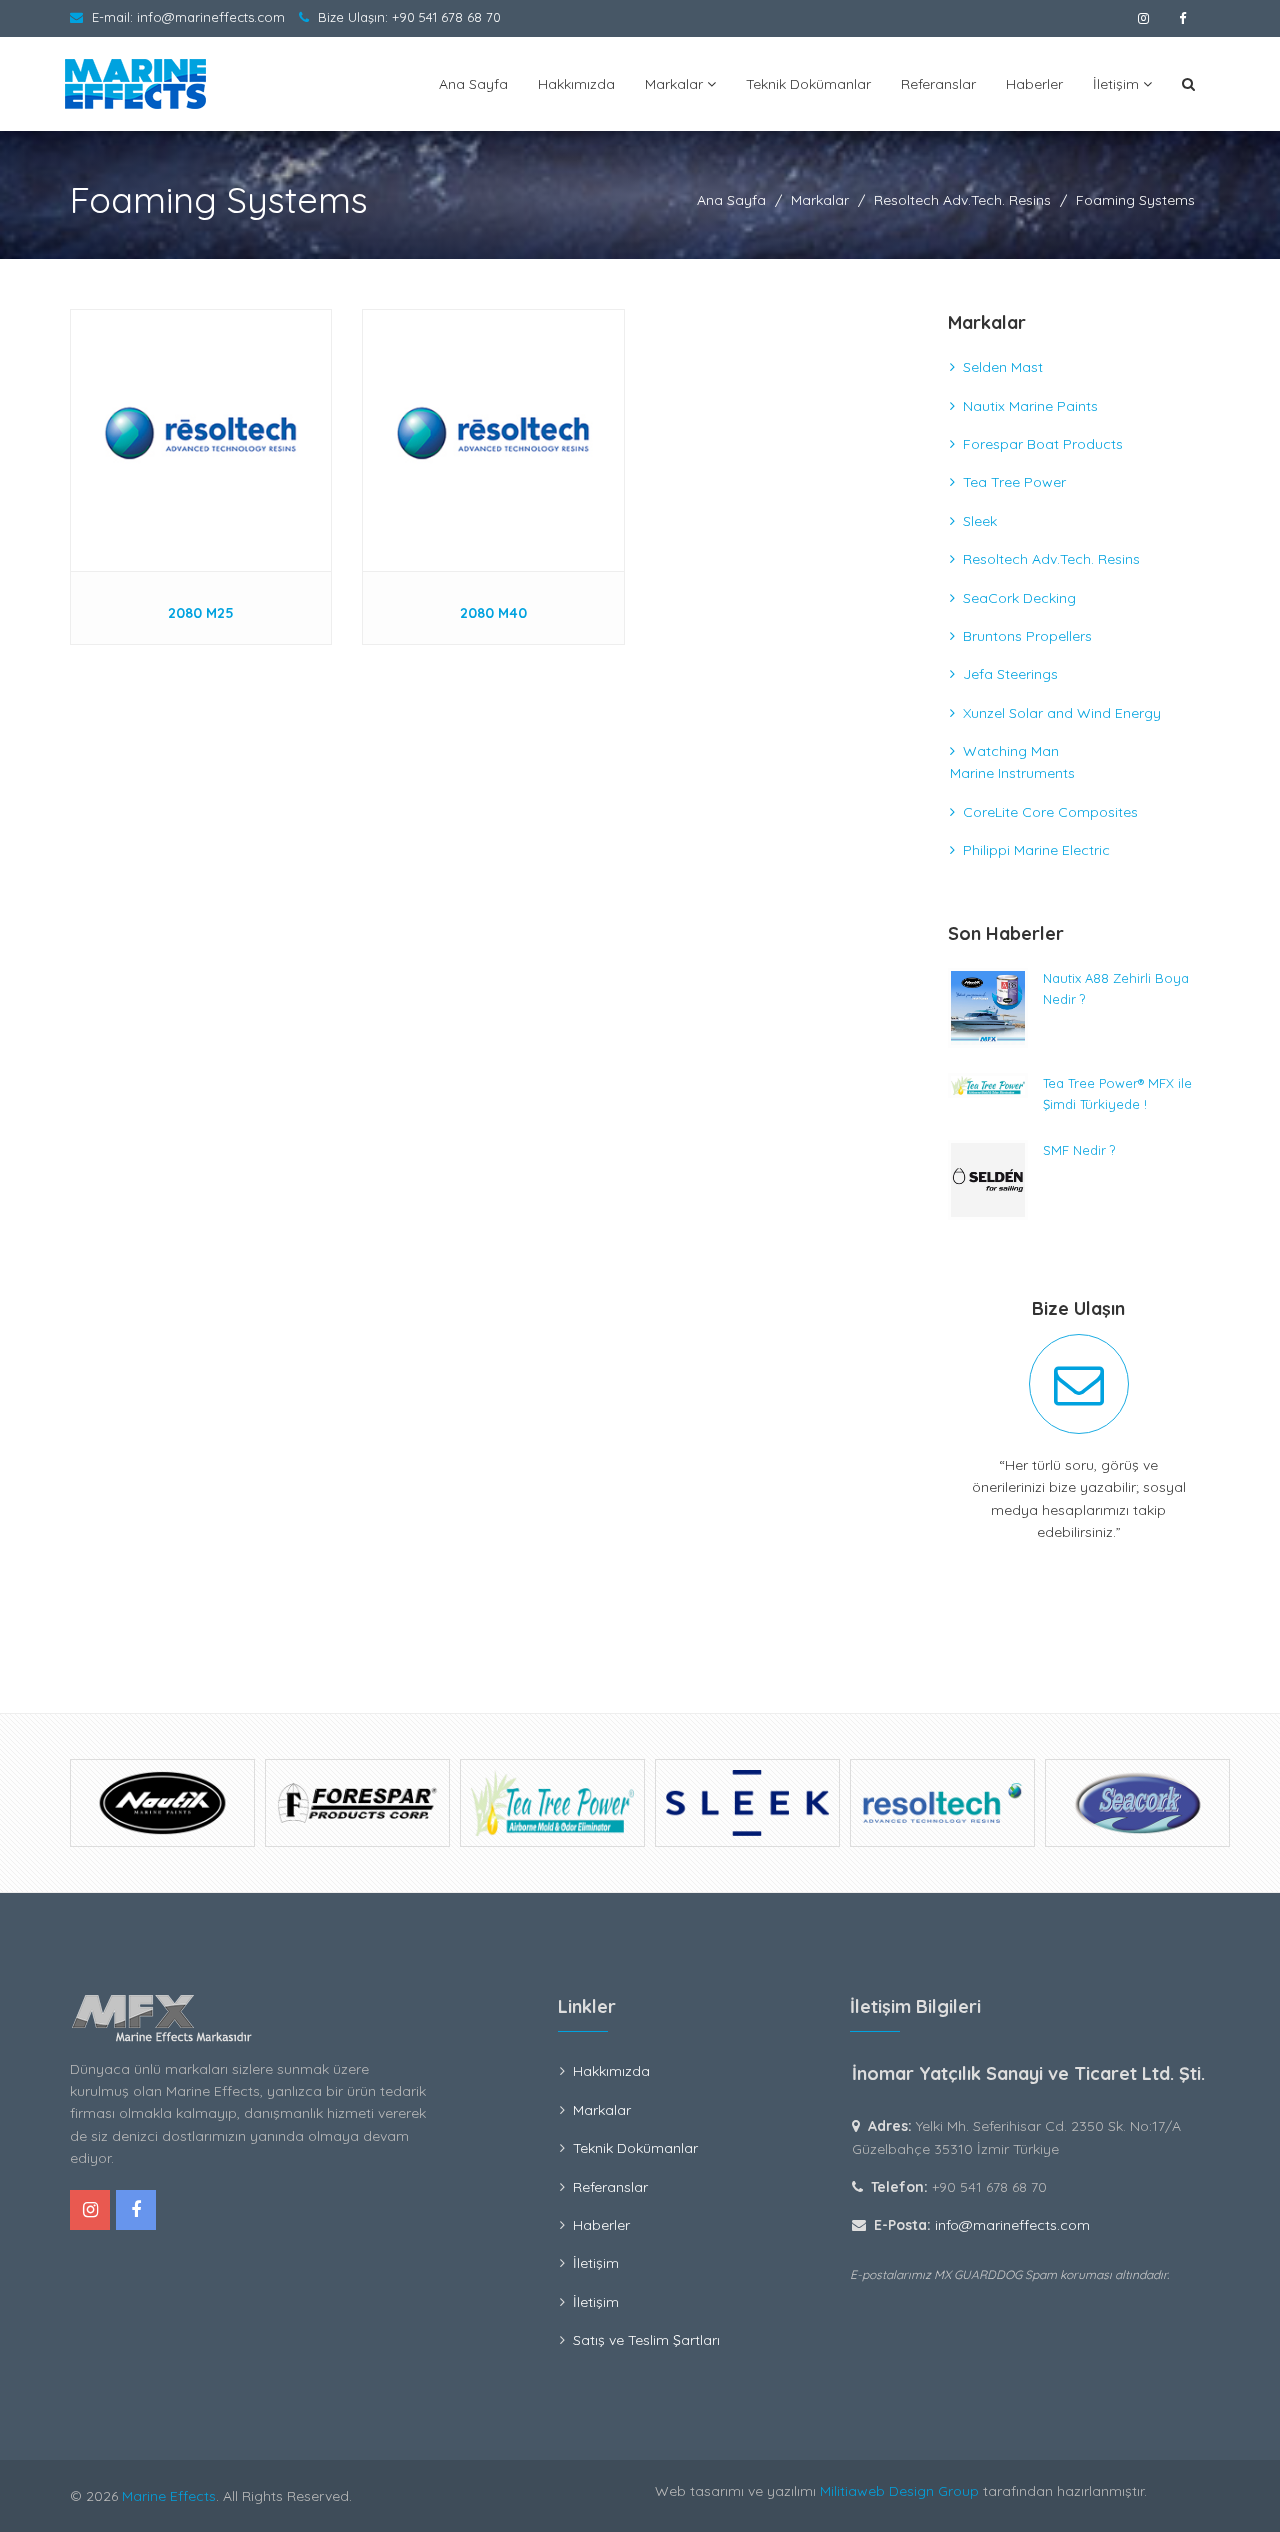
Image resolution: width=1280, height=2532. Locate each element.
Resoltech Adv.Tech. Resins (962, 200)
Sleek (980, 521)
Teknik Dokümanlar (808, 84)
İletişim (1118, 84)
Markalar (676, 84)
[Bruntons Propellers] (1137, 1802)
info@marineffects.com (211, 17)
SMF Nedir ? (1079, 1150)
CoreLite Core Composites (1050, 812)
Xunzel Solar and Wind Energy (1062, 713)
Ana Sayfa (473, 84)
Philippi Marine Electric (1036, 850)
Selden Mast (1003, 367)
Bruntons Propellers (1027, 636)
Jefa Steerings (1010, 674)
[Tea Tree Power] (357, 1802)
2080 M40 (493, 613)
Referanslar (938, 84)
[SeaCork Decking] (942, 1802)
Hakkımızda (576, 84)
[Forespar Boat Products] (162, 1802)
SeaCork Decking (1019, 598)
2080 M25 (201, 613)
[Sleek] (552, 1802)
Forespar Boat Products (1043, 444)
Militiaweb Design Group (899, 2491)
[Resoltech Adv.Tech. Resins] (747, 1802)
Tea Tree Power (1014, 482)
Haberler (1034, 84)
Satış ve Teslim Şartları (646, 2340)
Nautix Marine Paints (1030, 406)
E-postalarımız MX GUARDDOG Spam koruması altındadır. (1009, 2274)
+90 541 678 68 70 (446, 17)
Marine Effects (169, 2496)
